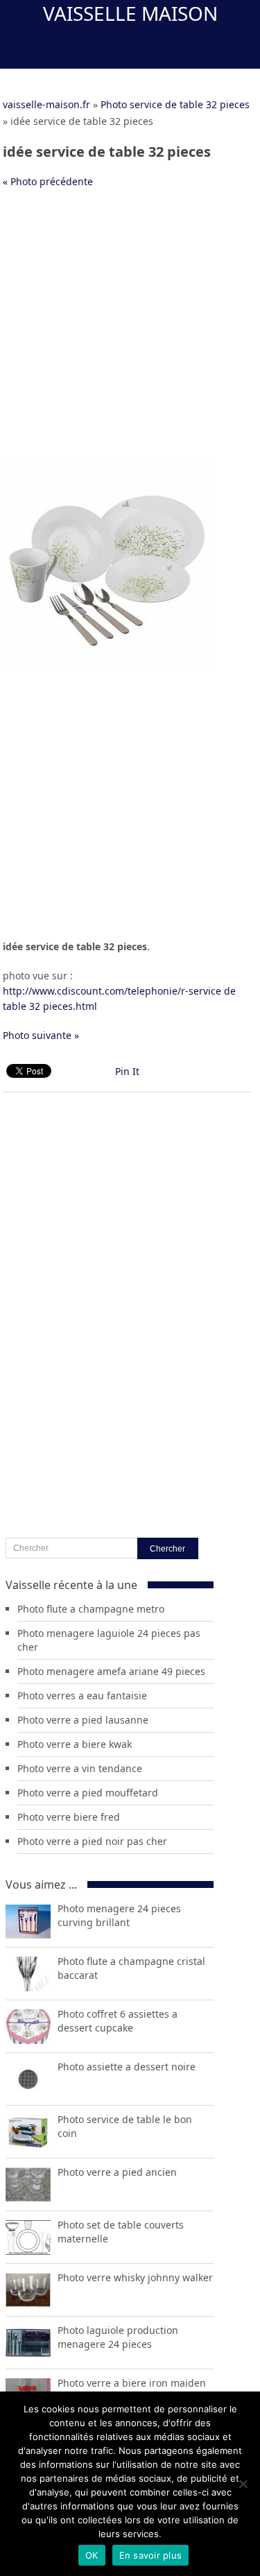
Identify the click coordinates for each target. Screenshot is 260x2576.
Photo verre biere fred (69, 1817)
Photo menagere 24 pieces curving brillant (119, 1915)
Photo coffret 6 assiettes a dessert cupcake (118, 2021)
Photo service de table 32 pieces (175, 104)
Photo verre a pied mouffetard (88, 1793)
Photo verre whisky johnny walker (135, 2277)
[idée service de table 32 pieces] (107, 668)
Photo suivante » (41, 1035)
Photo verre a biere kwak (75, 1744)
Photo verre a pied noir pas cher (92, 1841)
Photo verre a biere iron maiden (132, 2383)
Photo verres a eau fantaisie (82, 1695)
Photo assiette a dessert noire (127, 2067)
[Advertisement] (130, 333)
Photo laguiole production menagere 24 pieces (118, 2337)
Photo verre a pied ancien (117, 2172)
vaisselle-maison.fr (46, 104)
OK (92, 2555)
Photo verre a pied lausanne (83, 1720)
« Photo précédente (48, 181)
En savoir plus (151, 2555)
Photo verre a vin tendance (80, 1768)
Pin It (127, 1071)
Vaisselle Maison (130, 13)
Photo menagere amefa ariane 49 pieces (111, 1671)
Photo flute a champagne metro (91, 1609)
